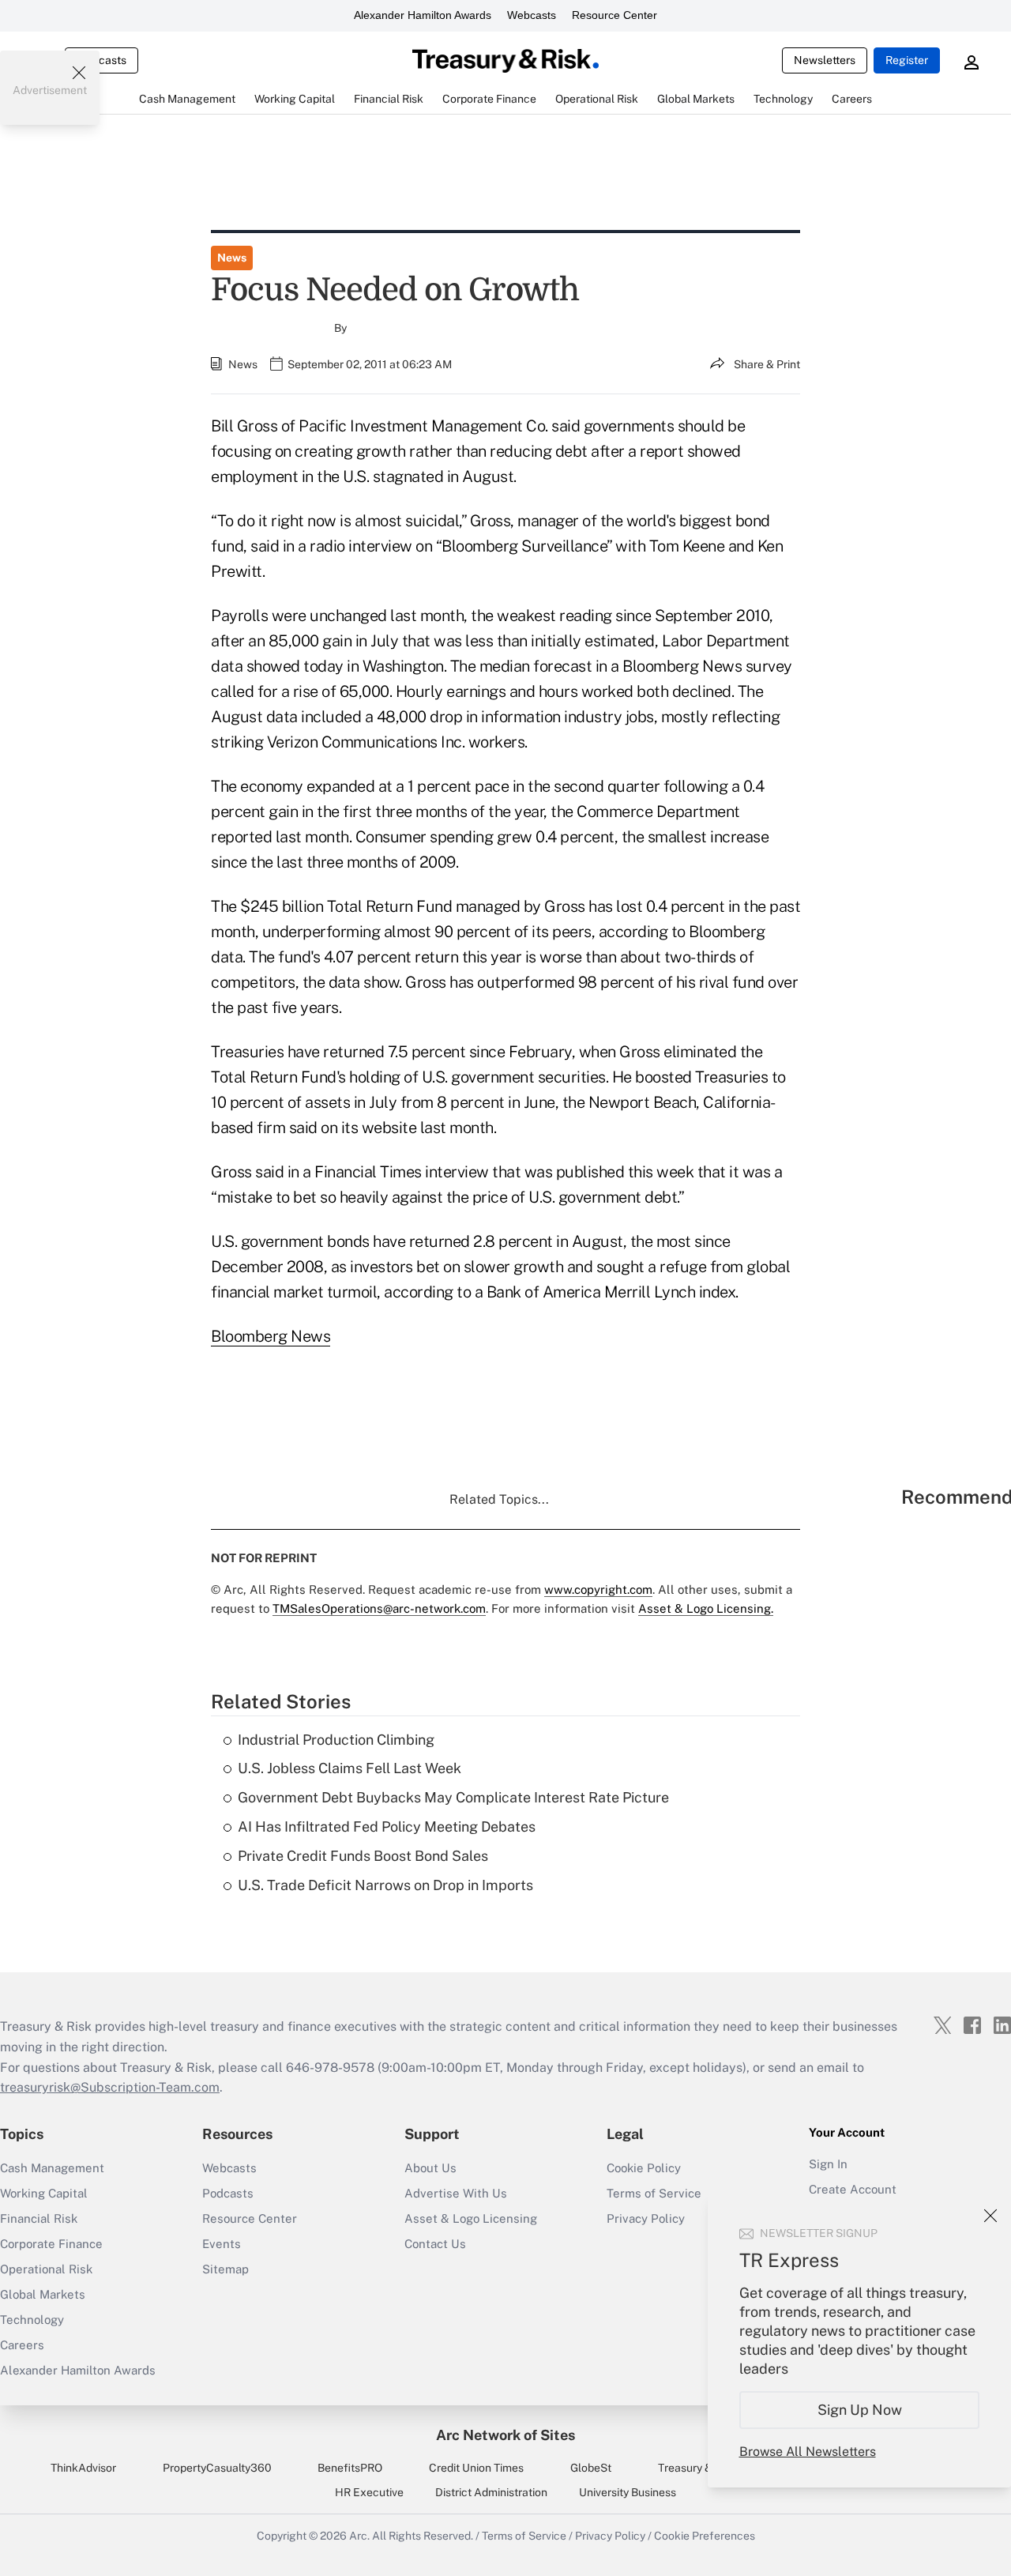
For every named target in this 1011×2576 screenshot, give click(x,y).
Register (907, 60)
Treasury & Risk (697, 2468)
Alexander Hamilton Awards (423, 15)
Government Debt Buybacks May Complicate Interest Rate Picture (453, 1797)
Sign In (828, 2164)
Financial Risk (39, 2218)
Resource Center (614, 15)
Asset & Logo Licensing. (706, 1608)
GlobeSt (591, 2468)
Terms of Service (654, 2193)
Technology (32, 2320)
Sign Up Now (860, 2410)
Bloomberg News (271, 1336)
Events (222, 2244)
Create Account (853, 2189)
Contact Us (435, 2244)
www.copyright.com (598, 1589)
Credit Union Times (476, 2468)
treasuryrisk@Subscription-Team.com (110, 2087)
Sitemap (226, 2269)
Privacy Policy (610, 2536)
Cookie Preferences (705, 2536)
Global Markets (43, 2294)
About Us (430, 2168)
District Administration (491, 2492)
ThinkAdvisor (83, 2468)
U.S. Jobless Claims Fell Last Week (350, 1768)
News (232, 258)
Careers (22, 2345)
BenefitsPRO (350, 2468)
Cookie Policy (644, 2168)
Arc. (359, 2536)
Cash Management (52, 2168)
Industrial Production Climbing (336, 1740)
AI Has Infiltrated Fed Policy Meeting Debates (387, 1827)
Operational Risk (46, 2269)
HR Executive (369, 2492)
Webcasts (532, 15)
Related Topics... (499, 1499)
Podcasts (228, 2193)
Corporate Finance (51, 2244)
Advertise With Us (456, 2193)
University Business (628, 2492)
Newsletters (825, 60)
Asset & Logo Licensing (471, 2218)
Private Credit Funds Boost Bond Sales (363, 1856)
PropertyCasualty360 (217, 2468)
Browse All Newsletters (808, 2452)
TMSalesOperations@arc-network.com (379, 1608)
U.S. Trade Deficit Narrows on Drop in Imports (385, 1885)
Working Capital (44, 2193)
